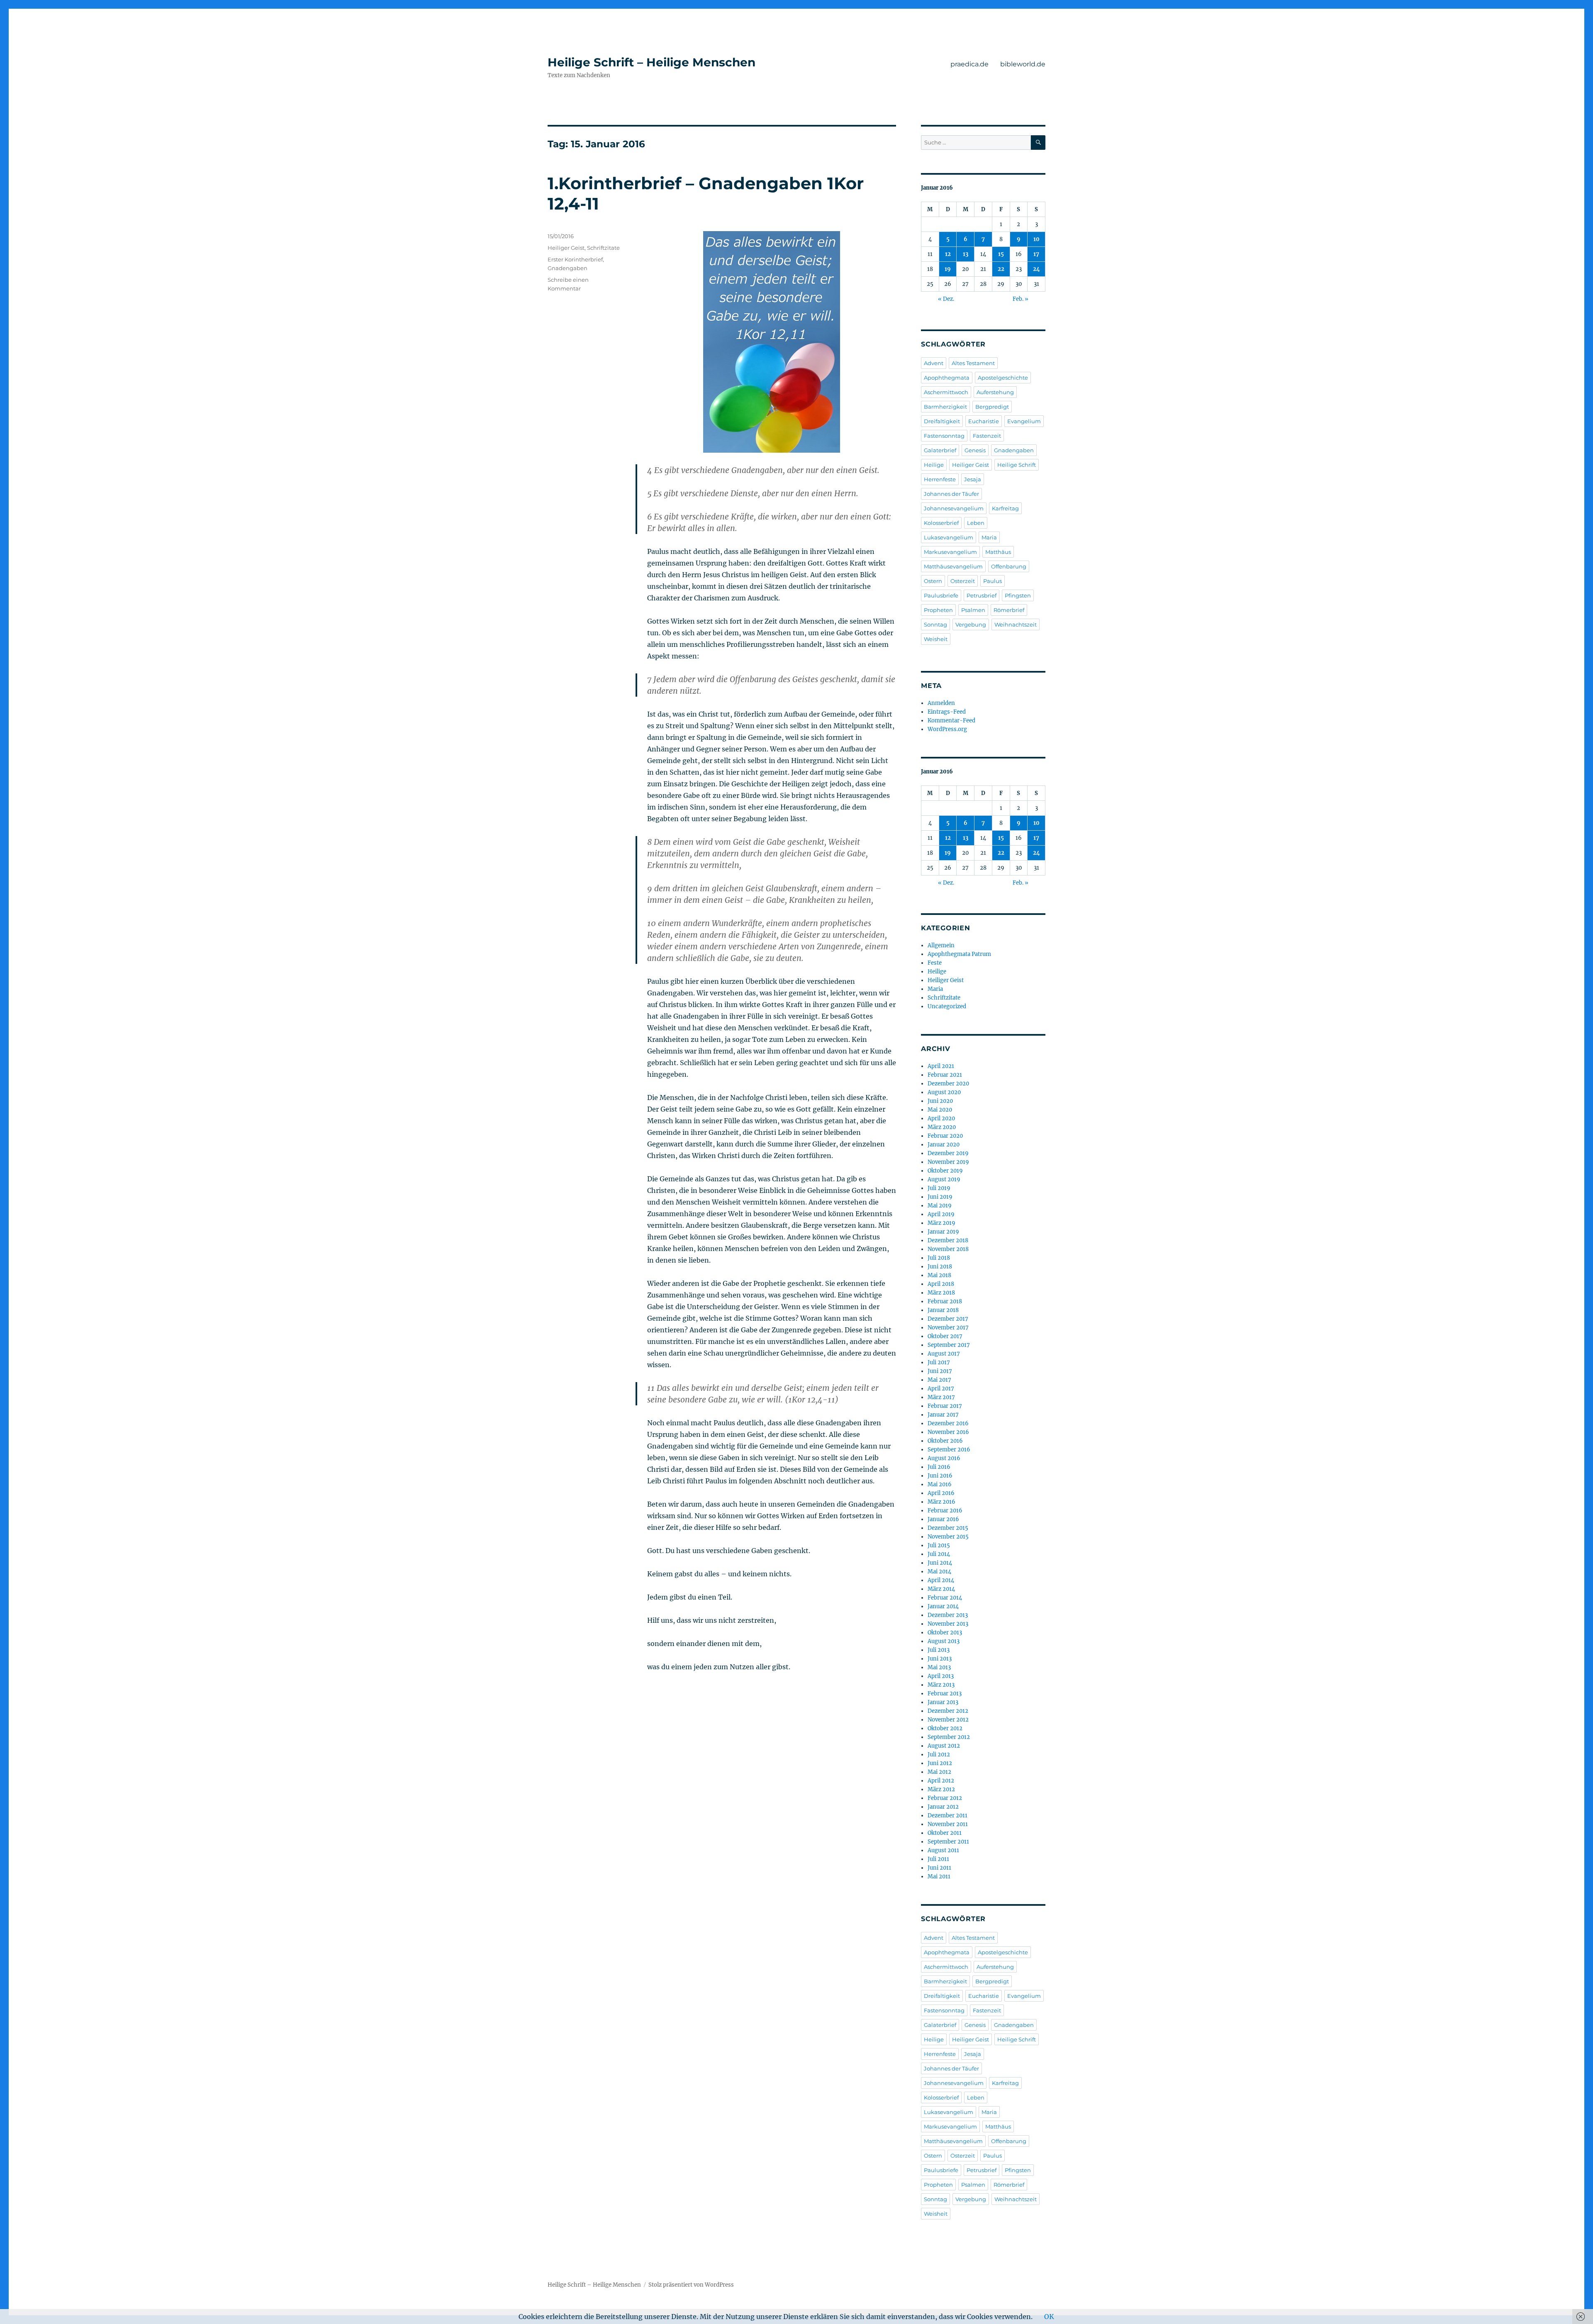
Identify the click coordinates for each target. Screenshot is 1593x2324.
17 (1036, 254)
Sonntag (935, 624)
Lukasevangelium (949, 537)
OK (1049, 2317)
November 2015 (948, 1537)
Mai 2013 (939, 1667)
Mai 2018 (939, 1275)
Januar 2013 (943, 1702)
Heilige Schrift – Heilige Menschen (652, 62)
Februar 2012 (945, 1798)
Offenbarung (1009, 566)
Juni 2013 (940, 1659)
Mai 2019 (940, 1206)
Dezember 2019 (948, 1153)
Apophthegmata (947, 378)
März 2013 (941, 1685)
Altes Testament (973, 363)
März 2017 (941, 1397)
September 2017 (949, 1345)
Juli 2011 (938, 1859)
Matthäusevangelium (953, 566)
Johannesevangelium (954, 508)
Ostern (933, 581)
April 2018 (941, 1284)
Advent (934, 363)
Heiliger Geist (566, 248)
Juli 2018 (939, 1258)
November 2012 (948, 1720)
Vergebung (971, 624)
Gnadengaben (568, 268)
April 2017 (941, 1389)
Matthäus (998, 552)
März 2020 (942, 1127)
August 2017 (944, 1354)
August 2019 (944, 1179)
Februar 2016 (945, 1511)
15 (1001, 254)
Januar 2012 (943, 1807)
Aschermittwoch (946, 392)
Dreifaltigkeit (942, 421)
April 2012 (941, 1781)
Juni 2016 (940, 1476)
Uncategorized (947, 1006)
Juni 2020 (940, 1101)
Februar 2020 (945, 1136)
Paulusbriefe (941, 595)
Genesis (975, 450)
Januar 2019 (943, 1232)
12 (948, 254)
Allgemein (941, 945)
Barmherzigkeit (945, 407)
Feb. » (1021, 299)
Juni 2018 (940, 1267)
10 (1036, 239)
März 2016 (941, 1502)
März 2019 (941, 1223)
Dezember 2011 (948, 1816)
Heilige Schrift (1017, 465)
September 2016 (949, 1450)
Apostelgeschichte (1003, 378)
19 (948, 269)
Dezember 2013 (948, 1615)
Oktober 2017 (945, 1336)
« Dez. (946, 299)
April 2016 (941, 1493)
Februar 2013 (945, 1694)
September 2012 (949, 1737)
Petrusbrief (982, 595)
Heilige (934, 465)
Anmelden (941, 703)
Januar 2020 (944, 1145)
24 (1036, 269)
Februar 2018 (945, 1301)
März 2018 (941, 1293)
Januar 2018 (943, 1310)
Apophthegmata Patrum (959, 954)
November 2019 (948, 1162)
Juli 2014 (939, 1554)
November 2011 (948, 1824)
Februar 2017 (945, 1406)
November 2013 (948, 1624)
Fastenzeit (987, 436)
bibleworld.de (1023, 64)
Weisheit (936, 639)
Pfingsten (1018, 595)
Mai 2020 (940, 1110)
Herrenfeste (940, 479)
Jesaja (973, 479)
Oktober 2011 (945, 1833)
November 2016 (948, 1432)
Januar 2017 (943, 1415)
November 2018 (948, 1249)
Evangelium (1024, 421)
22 (1001, 269)
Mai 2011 (939, 1877)
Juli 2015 (939, 1545)
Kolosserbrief (941, 523)
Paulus (993, 581)
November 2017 (948, 1328)
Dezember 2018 (948, 1240)
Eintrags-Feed (947, 712)
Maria (989, 537)
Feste (935, 963)
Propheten (938, 610)
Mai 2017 (939, 1380)
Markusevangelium (950, 552)
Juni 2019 (940, 1197)
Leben (976, 523)
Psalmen (973, 610)
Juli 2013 (939, 1650)
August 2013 (944, 1641)
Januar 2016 (943, 1519)
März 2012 (941, 1789)
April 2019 (941, 1214)
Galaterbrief (940, 450)
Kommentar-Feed (951, 721)
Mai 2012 (939, 1772)
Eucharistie (984, 421)
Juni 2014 (940, 1563)
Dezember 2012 (948, 1711)
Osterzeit (963, 581)
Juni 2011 (939, 1868)
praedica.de (969, 64)
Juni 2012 (940, 1763)
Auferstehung (995, 392)
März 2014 (941, 1589)
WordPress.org (947, 729)
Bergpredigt (992, 407)
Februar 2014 (945, 1598)
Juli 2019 (939, 1188)
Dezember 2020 (948, 1084)
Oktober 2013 (945, 1633)
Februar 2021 (945, 1075)
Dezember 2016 (948, 1423)
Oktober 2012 (945, 1728)
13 (966, 254)
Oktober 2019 (945, 1171)
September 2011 (948, 1842)
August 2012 (944, 1746)
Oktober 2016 (945, 1441)
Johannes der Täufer (951, 494)
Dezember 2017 (948, 1319)
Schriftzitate (603, 248)
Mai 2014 (939, 1572)
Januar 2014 (943, 1606)
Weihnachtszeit (1016, 624)
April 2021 (941, 1066)
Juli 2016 (939, 1467)
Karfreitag (1005, 508)
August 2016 (944, 1458)
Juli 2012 (939, 1755)
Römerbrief (1009, 610)
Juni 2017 (940, 1371)
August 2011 (943, 1850)
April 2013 (941, 1676)
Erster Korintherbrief (575, 259)
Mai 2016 (940, 1484)
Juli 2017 (939, 1362)
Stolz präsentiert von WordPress (691, 2285)
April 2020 (941, 1118)
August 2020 (944, 1092)
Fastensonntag (944, 436)
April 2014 (941, 1580)
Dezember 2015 (948, 1528)
